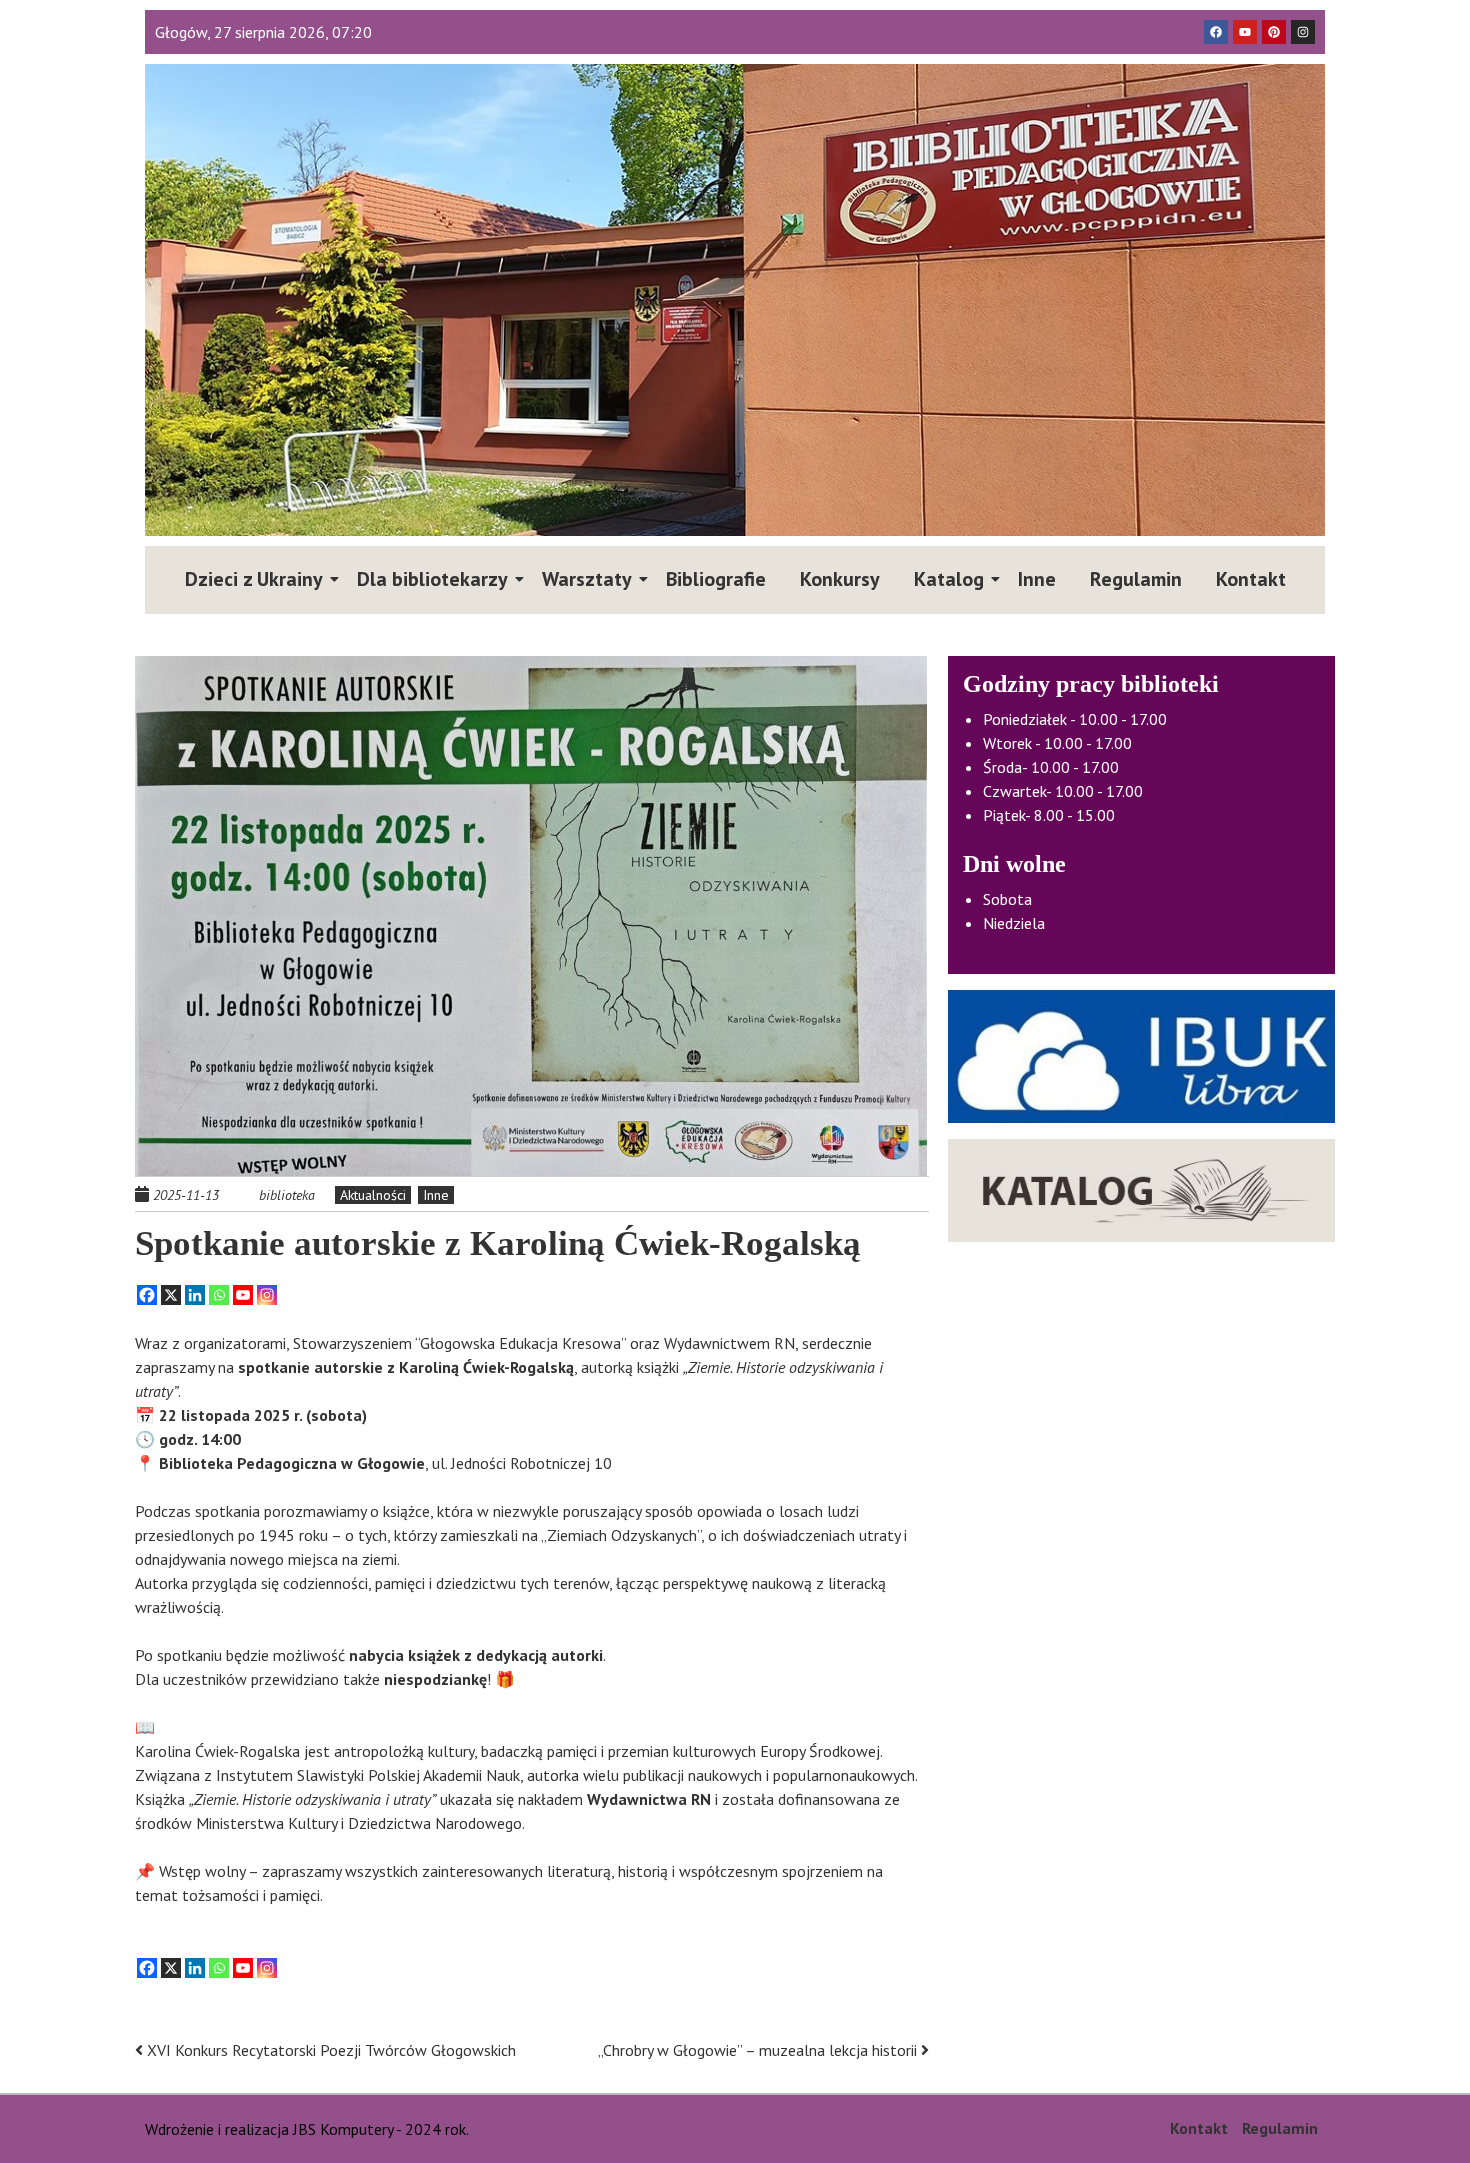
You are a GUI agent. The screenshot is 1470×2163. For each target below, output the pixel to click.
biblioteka (287, 1195)
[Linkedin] (195, 1295)
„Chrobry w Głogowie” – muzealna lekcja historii (759, 2050)
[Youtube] (243, 1295)
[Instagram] (267, 1295)
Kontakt (1251, 579)
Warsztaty (587, 579)
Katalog (949, 579)
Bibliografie (716, 579)
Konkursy (840, 579)
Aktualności (373, 1195)
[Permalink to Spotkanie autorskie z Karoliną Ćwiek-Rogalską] (532, 916)
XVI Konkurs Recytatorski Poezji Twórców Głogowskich (329, 2050)
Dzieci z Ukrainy (254, 579)
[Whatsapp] (219, 1295)
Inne (1037, 579)
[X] (171, 1295)
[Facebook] (147, 1295)
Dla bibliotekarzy (432, 579)
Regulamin (1136, 579)
